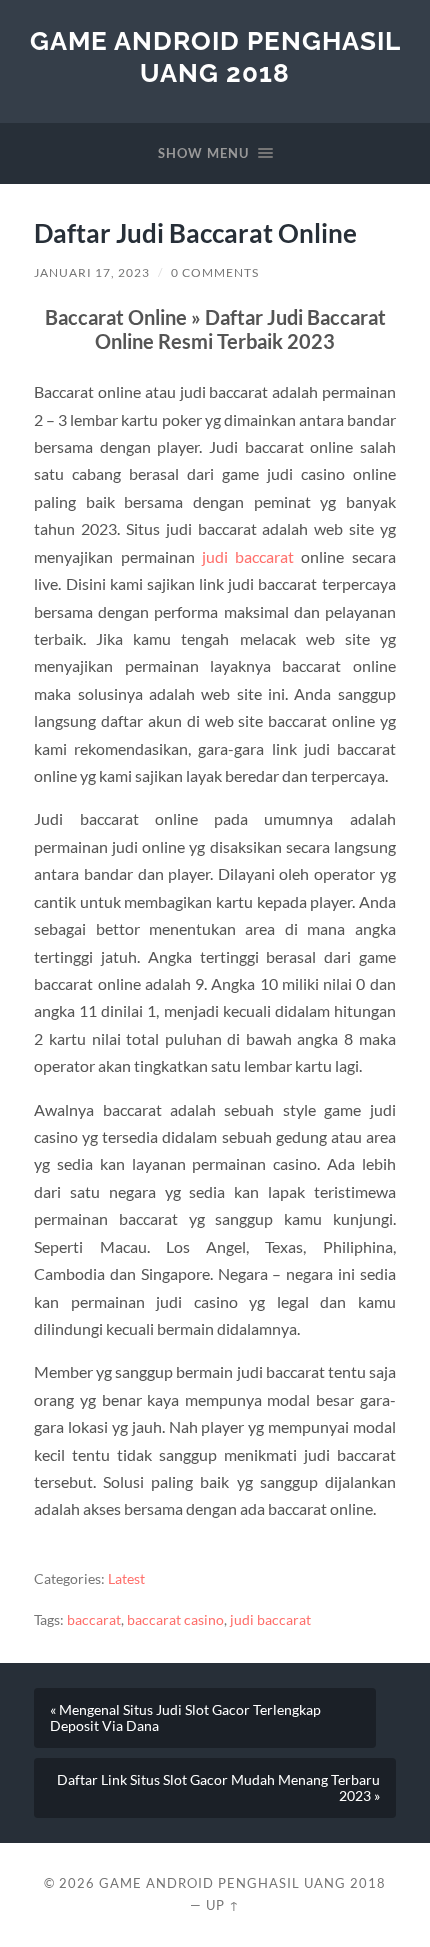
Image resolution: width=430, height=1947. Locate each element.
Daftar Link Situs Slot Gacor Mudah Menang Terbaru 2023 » (218, 1788)
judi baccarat (248, 556)
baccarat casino (175, 1620)
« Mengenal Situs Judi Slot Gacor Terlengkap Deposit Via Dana (185, 1718)
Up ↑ (223, 1905)
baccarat (94, 1620)
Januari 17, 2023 (92, 272)
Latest (126, 1579)
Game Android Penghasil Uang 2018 (215, 56)
